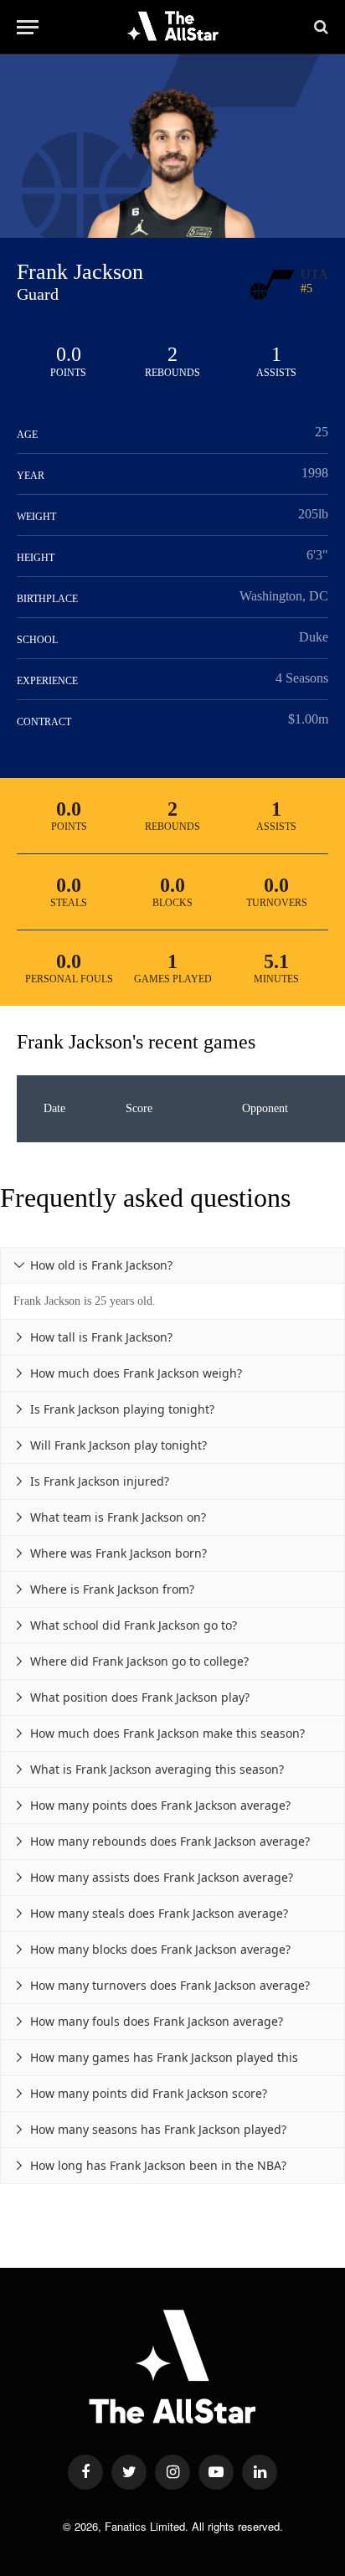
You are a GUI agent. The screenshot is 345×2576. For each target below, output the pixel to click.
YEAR (31, 476)
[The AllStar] (173, 27)
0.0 (69, 354)
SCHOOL (37, 640)
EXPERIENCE (47, 681)
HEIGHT (36, 558)
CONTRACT (44, 722)
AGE (27, 435)
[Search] (319, 27)
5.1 (276, 961)
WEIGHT (36, 517)
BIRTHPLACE (47, 599)
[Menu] (28, 27)
